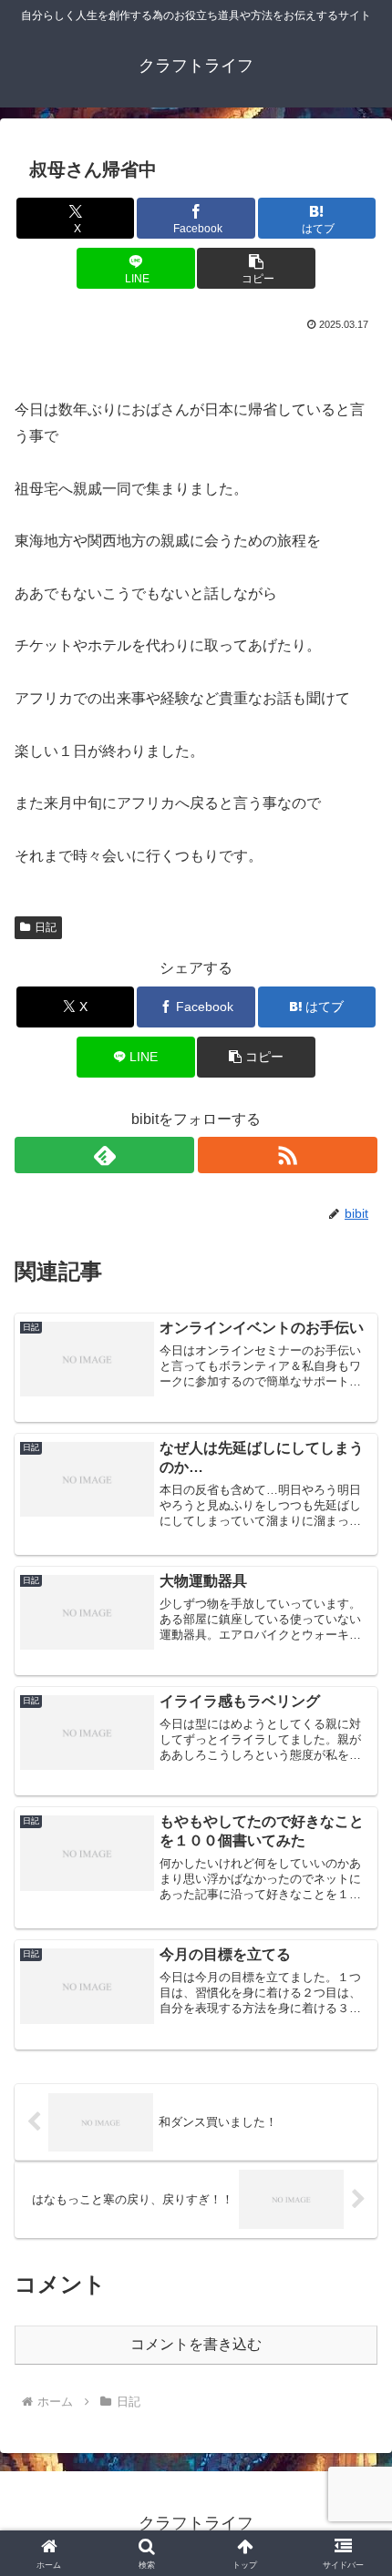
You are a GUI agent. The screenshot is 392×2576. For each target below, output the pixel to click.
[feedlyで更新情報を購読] (104, 1155)
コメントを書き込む (196, 2344)
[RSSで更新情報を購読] (288, 1155)
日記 (46, 927)
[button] (256, 268)
